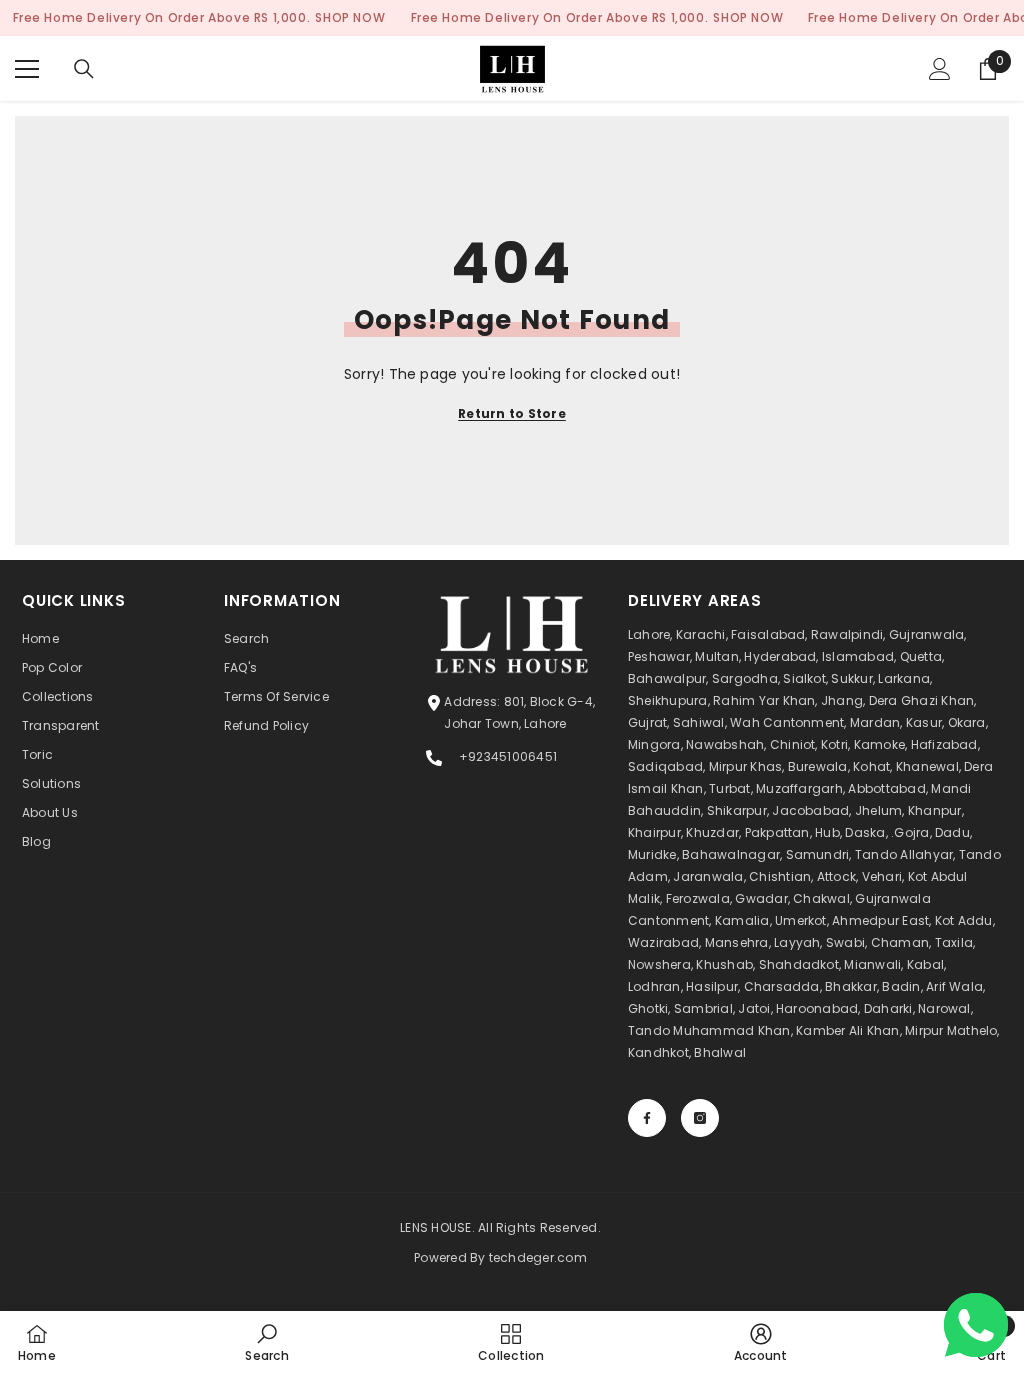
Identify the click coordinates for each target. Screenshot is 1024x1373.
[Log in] (940, 69)
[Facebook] (647, 1118)
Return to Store (512, 413)
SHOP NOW (350, 17)
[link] (266, 1342)
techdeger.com (538, 1257)
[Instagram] (700, 1118)
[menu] (27, 69)
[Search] (84, 69)
